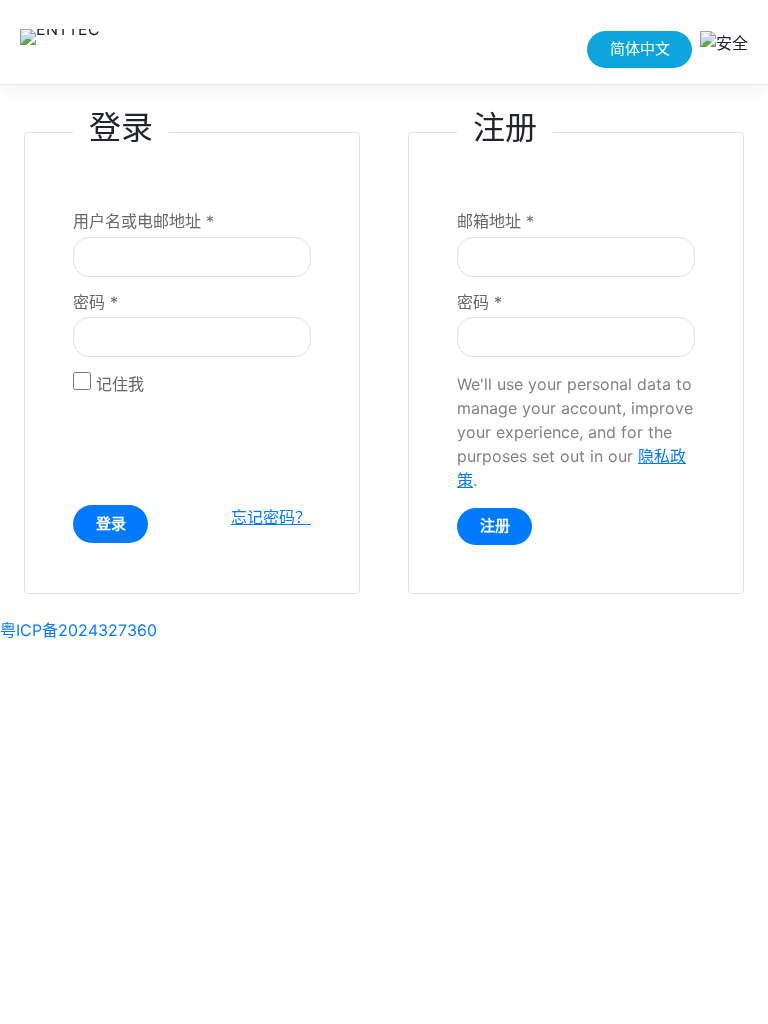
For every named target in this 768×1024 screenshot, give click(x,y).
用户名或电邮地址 (143, 221)
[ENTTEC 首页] (101, 42)
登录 (111, 523)
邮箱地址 (495, 221)
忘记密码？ (271, 517)
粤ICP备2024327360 (78, 630)
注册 (495, 525)
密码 (95, 302)
